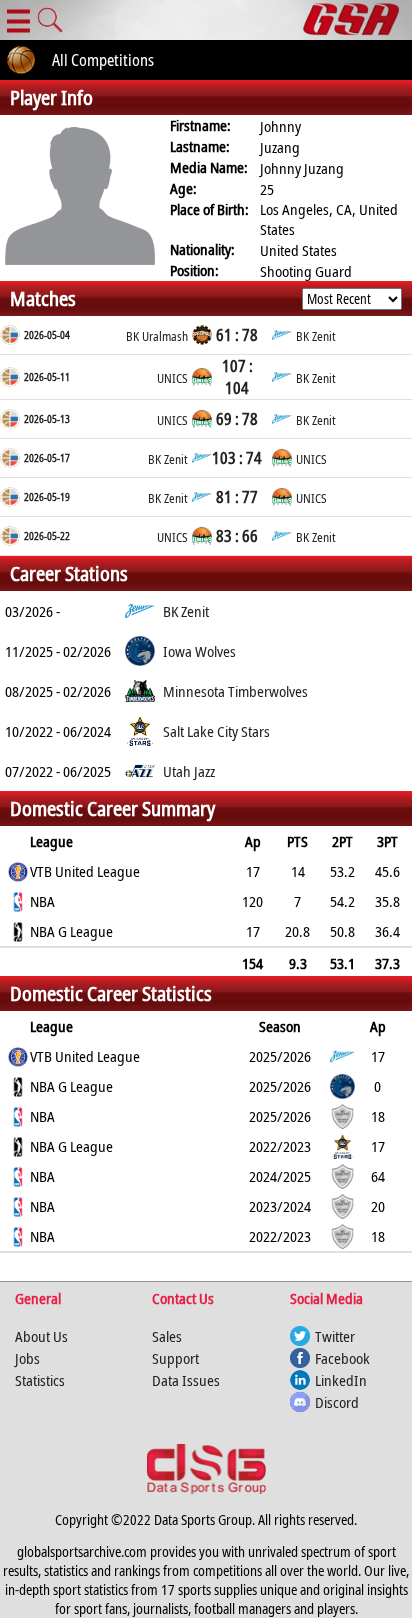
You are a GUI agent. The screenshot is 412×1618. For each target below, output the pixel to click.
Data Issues (186, 1380)
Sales (167, 1336)
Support (175, 1358)
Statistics (40, 1380)
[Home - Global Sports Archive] (357, 20)
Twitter (335, 1336)
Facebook (342, 1358)
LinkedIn (341, 1380)
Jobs (27, 1358)
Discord (337, 1402)
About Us (41, 1336)
